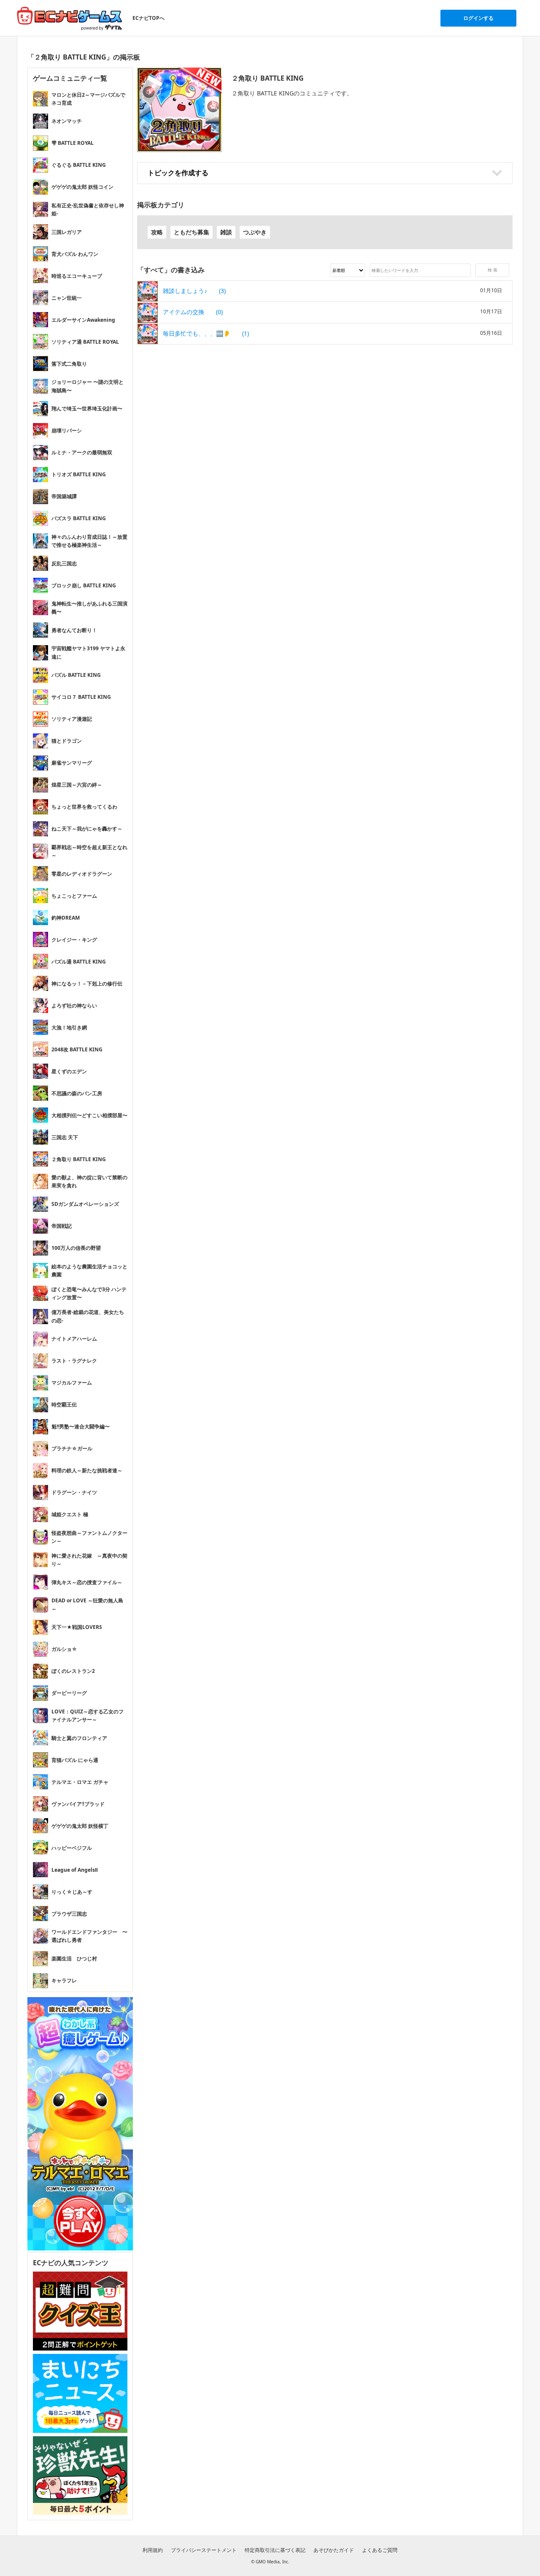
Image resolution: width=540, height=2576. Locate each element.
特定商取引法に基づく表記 (275, 2550)
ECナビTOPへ (148, 18)
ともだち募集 (192, 232)
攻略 (157, 232)
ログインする (478, 18)
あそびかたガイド (334, 2550)
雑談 (226, 232)
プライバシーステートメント (204, 2550)
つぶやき (255, 232)
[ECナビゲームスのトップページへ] (70, 18)
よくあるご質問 (380, 2550)
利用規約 (153, 2550)
